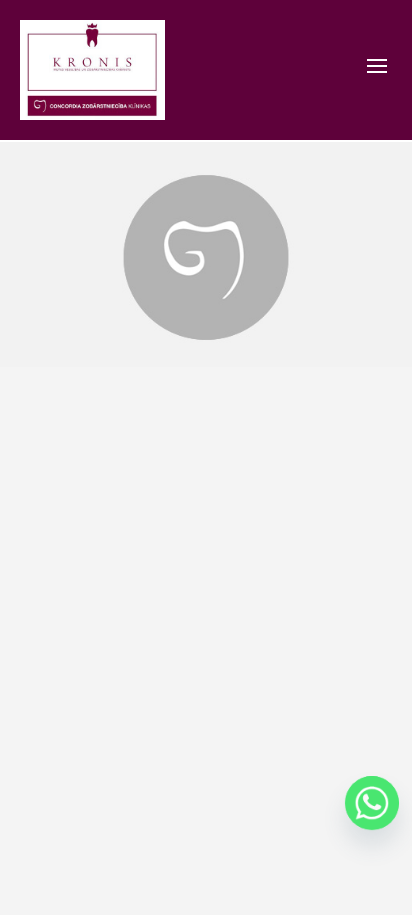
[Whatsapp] (372, 803)
